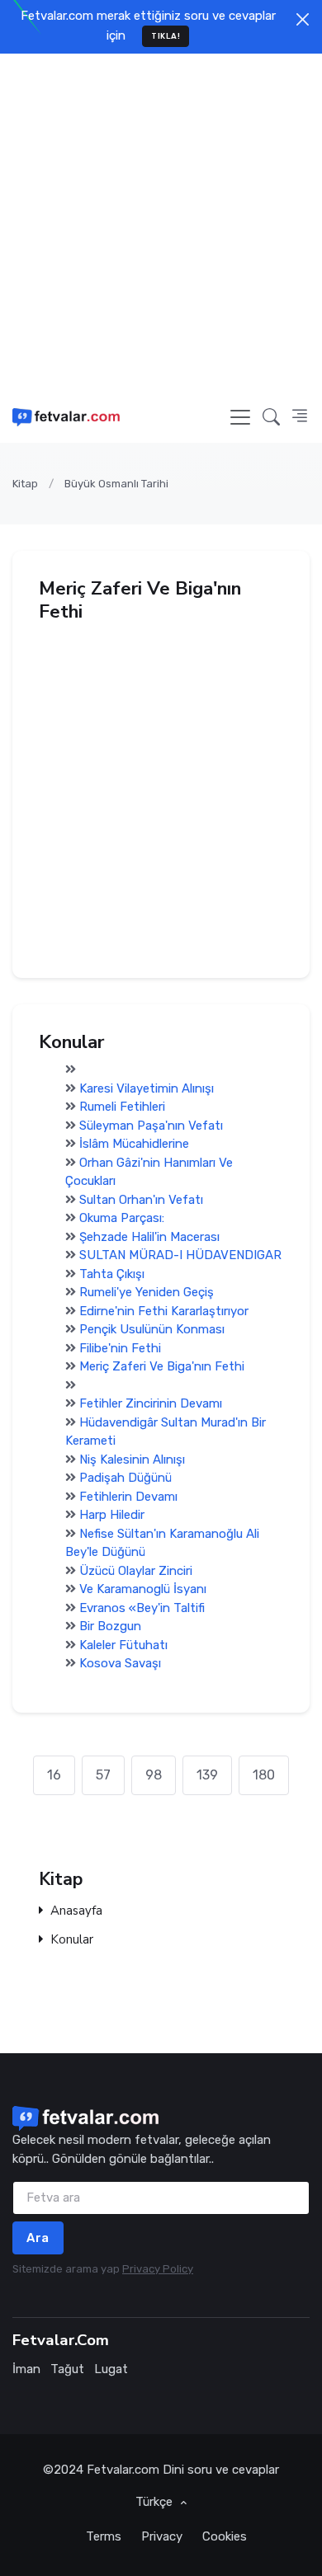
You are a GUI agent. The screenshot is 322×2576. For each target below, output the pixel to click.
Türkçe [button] (156, 2502)
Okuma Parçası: (122, 1218)
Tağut (67, 2369)
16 (54, 1775)
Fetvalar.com (123, 2470)
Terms (104, 2536)
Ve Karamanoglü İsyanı (143, 1589)
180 (264, 1775)
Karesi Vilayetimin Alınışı (147, 1088)
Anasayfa (76, 1912)
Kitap (25, 484)
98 (154, 1775)
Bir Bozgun (110, 1626)
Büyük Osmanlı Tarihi (116, 484)
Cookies (225, 2536)
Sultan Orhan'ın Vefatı (141, 1200)
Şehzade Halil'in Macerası (149, 1237)
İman (26, 2369)
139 (207, 1775)
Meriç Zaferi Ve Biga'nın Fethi (162, 1366)
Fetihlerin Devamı (128, 1497)
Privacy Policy (158, 2269)
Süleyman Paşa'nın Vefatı (151, 1126)
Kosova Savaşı (120, 1663)
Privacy (162, 2536)
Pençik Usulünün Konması (152, 1329)
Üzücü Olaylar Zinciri (136, 1571)
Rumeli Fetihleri (122, 1107)
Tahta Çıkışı (112, 1274)
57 (103, 1775)
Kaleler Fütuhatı (123, 1645)
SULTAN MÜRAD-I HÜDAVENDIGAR (180, 1255)
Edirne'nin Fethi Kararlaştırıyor (164, 1311)
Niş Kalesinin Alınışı (132, 1460)
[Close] (303, 19)
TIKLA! (166, 36)
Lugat (111, 2369)
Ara (38, 2238)
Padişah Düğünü (125, 1478)
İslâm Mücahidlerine (134, 1144)
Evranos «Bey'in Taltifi (142, 1608)
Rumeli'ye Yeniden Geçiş (147, 1292)
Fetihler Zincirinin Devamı (151, 1403)
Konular (72, 1940)
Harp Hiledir (112, 1515)
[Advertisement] (161, 223)
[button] (271, 417)
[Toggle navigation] (240, 417)
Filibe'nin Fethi (120, 1348)
